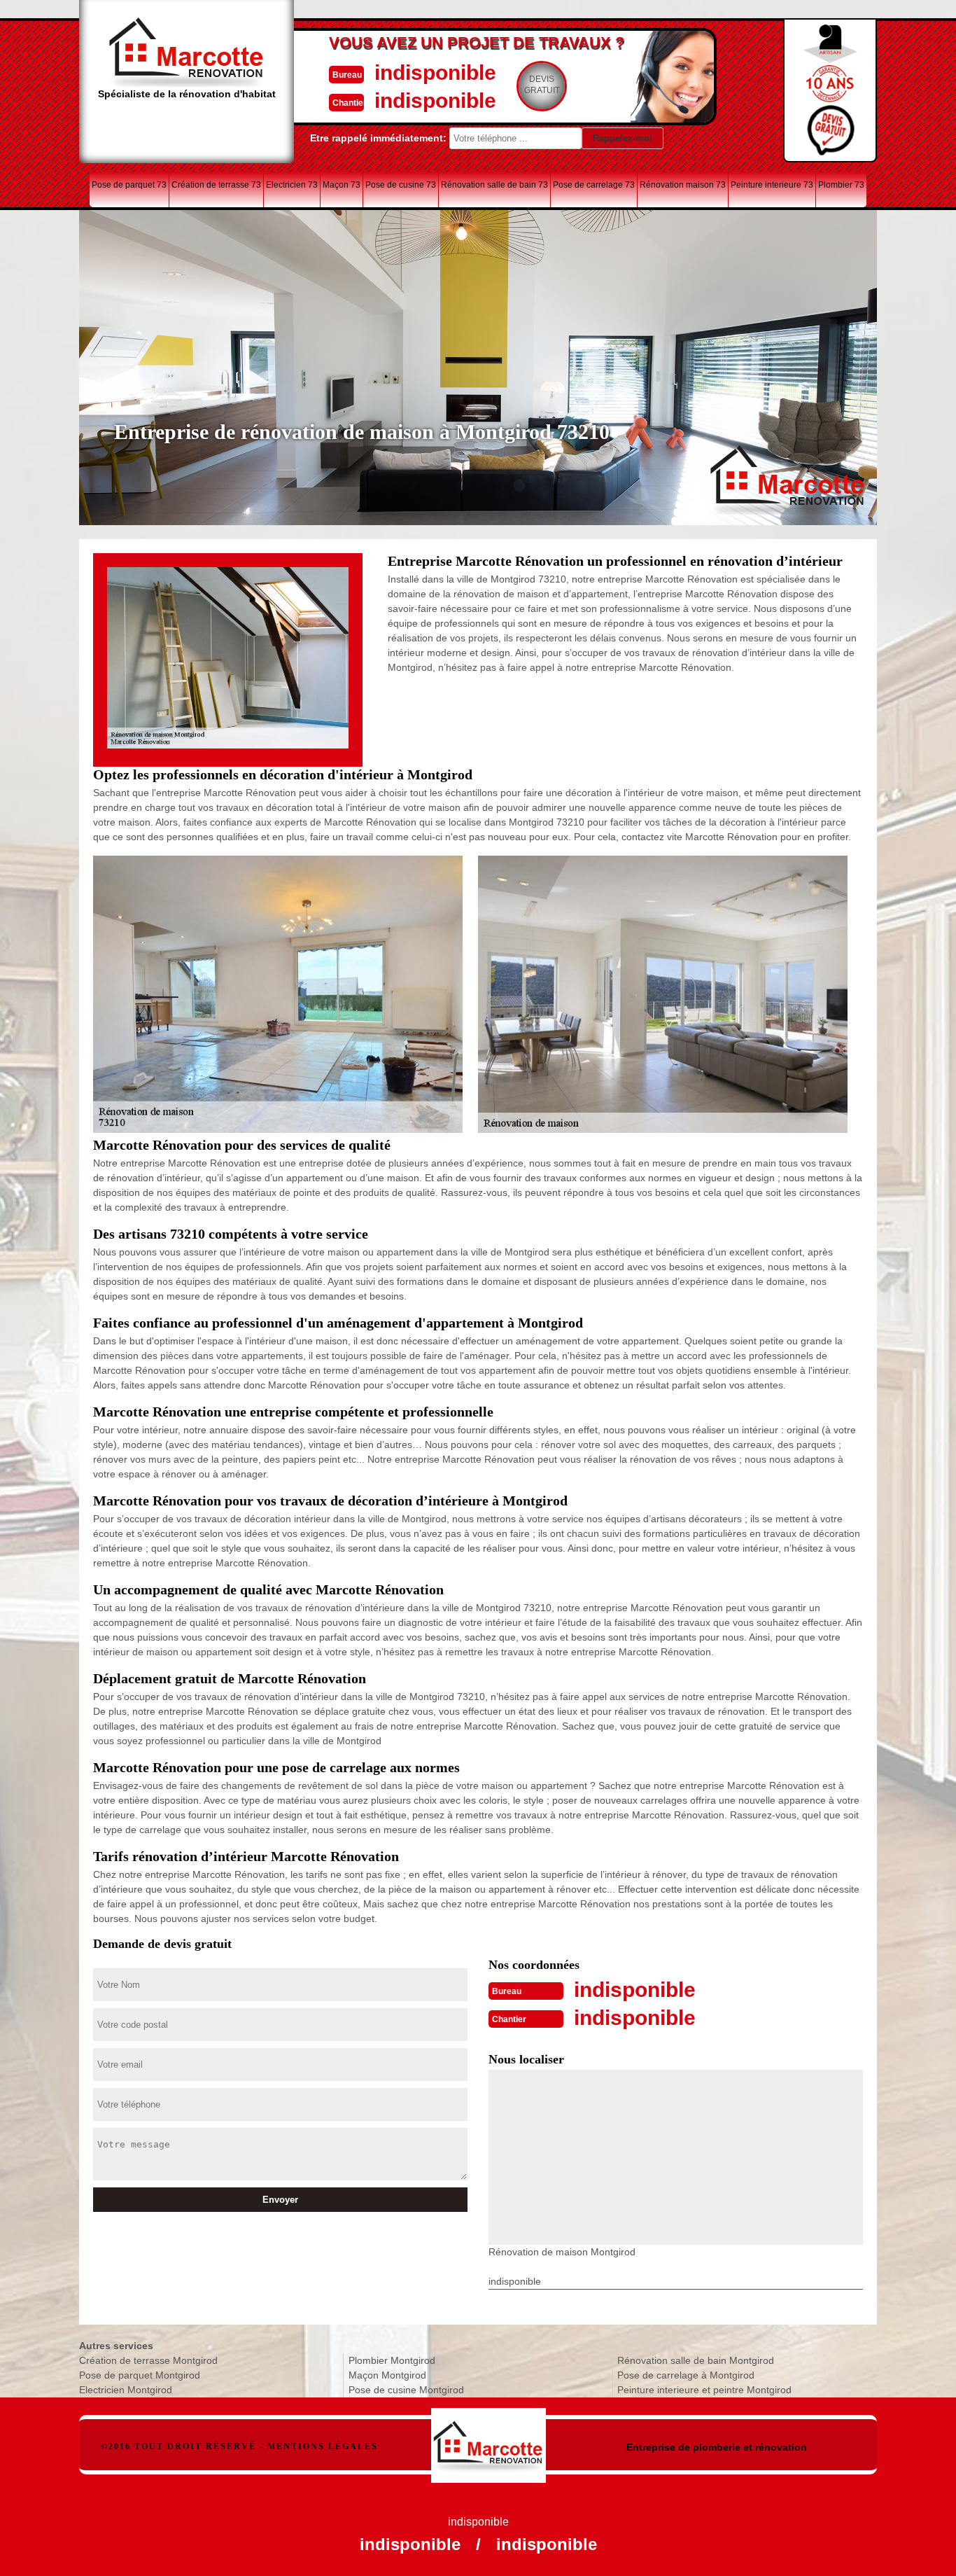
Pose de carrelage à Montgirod (686, 2375)
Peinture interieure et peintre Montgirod (704, 2390)
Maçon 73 (342, 185)
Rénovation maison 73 (683, 185)
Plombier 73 (841, 185)
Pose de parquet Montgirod (140, 2375)
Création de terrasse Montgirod (148, 2360)
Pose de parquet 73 (129, 185)
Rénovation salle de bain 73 (494, 185)
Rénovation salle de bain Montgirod (696, 2360)
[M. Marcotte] (489, 2438)
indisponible (435, 72)
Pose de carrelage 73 (594, 185)
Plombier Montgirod (392, 2360)
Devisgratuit (542, 85)
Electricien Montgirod (126, 2390)
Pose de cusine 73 (401, 185)
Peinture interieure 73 (772, 185)
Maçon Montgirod (387, 2375)
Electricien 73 (292, 185)
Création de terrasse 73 (216, 185)
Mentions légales (323, 2446)
